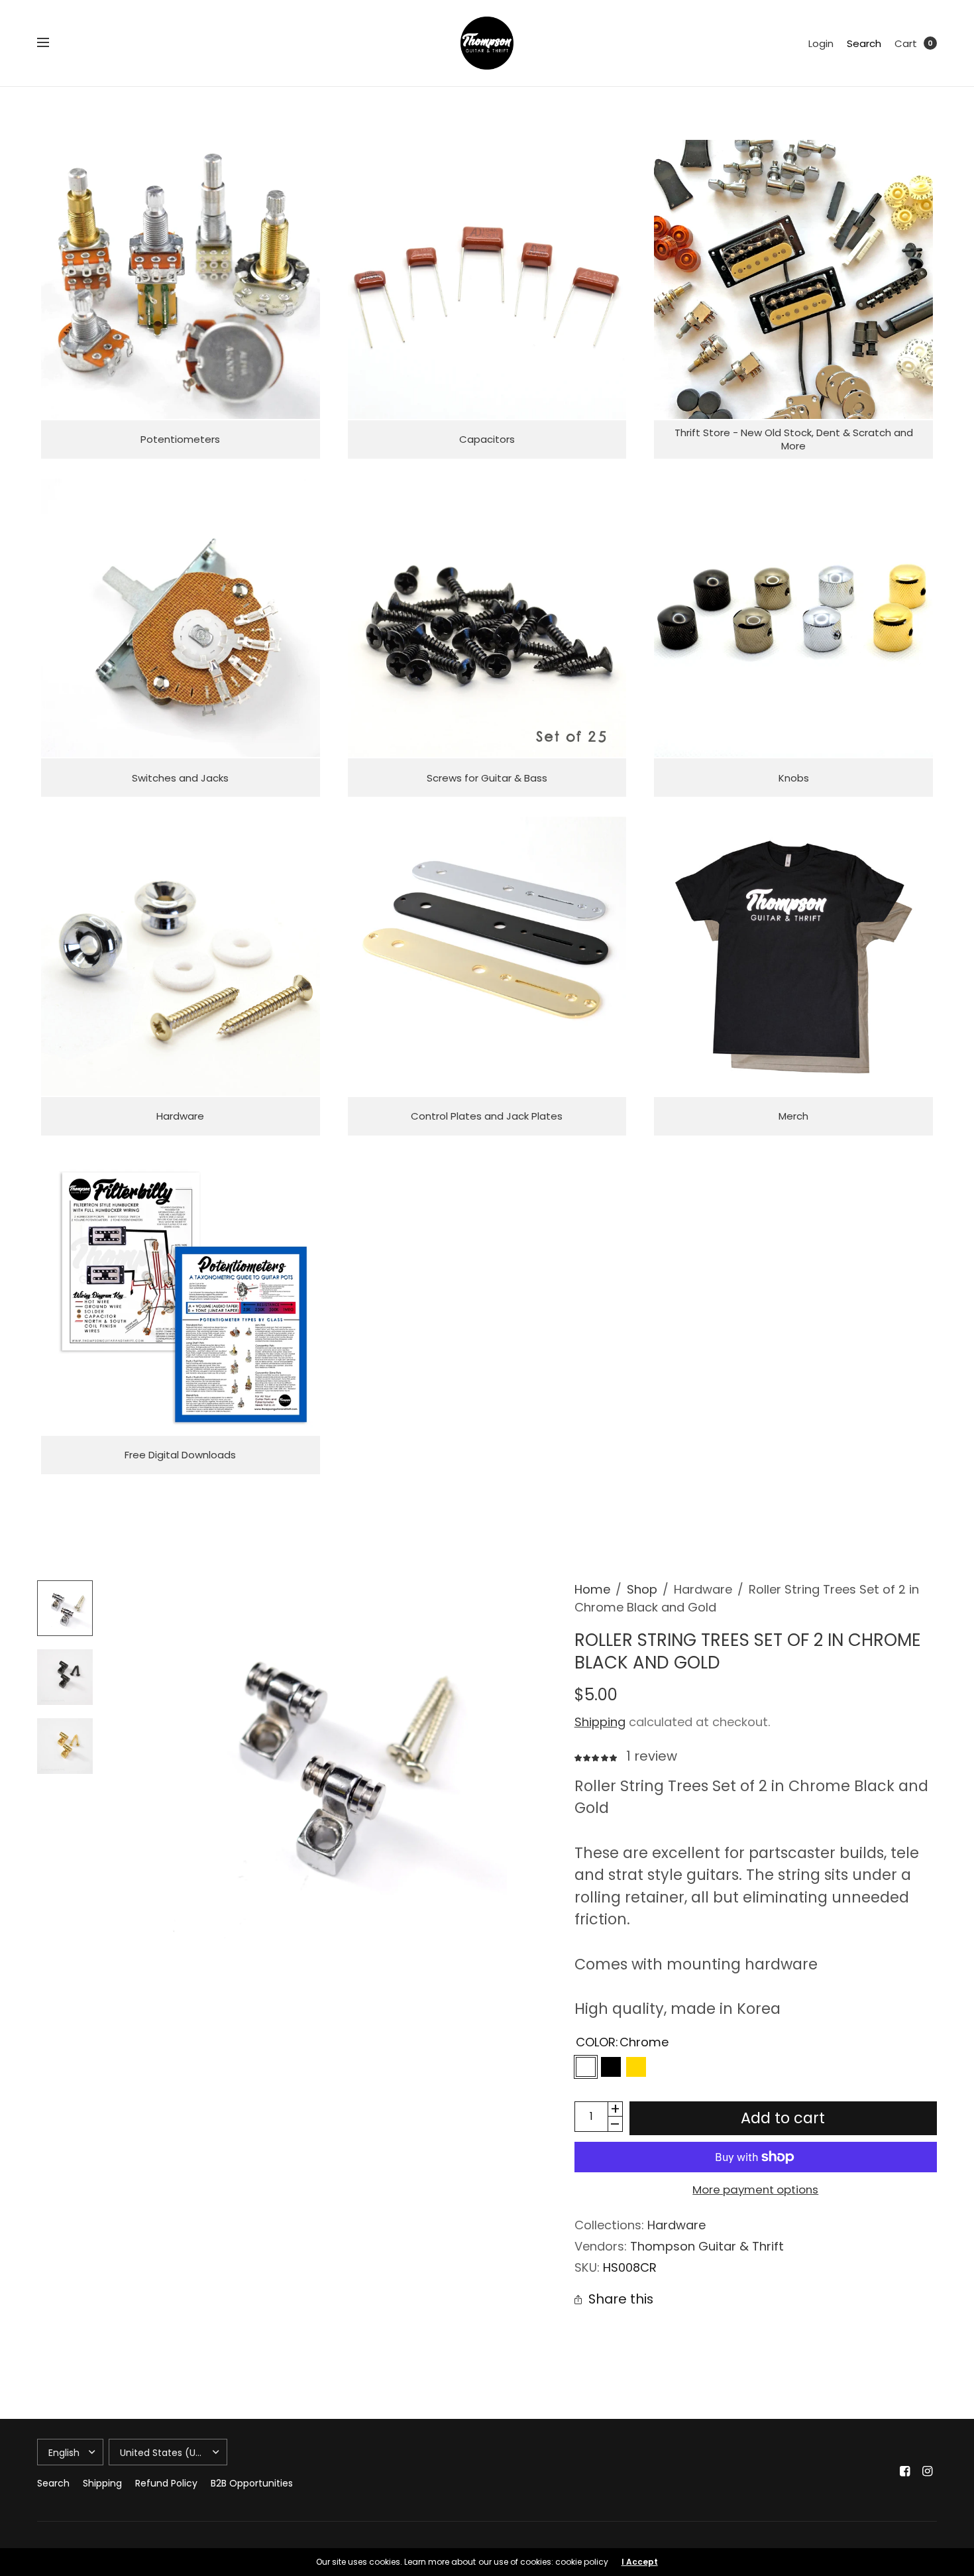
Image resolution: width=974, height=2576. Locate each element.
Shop (642, 1589)
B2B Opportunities (252, 2483)
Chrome (586, 2067)
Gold (636, 2067)
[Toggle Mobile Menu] (52, 43)
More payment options (755, 2190)
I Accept (640, 2562)
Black (611, 2067)
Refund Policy (166, 2483)
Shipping (600, 1722)
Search (864, 43)
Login (821, 43)
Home (592, 1589)
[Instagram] (928, 2471)
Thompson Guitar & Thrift (707, 2246)
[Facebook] (905, 2471)
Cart (906, 43)
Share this (621, 2300)
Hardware (676, 2225)
